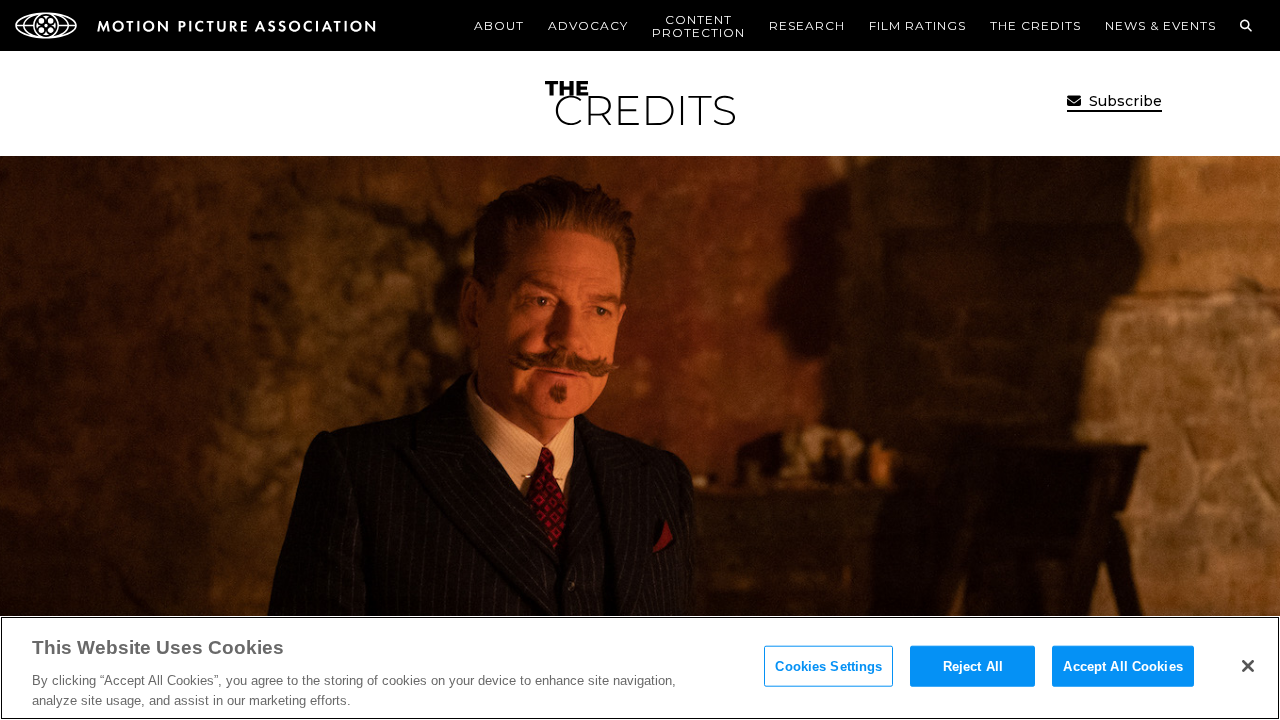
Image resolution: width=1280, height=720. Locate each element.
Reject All (973, 666)
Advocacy (588, 25)
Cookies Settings (828, 666)
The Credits (1035, 25)
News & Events (1160, 25)
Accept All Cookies (1122, 666)
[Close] (1248, 666)
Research (807, 25)
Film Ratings (917, 25)
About (499, 25)
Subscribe (1123, 101)
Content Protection (698, 26)
